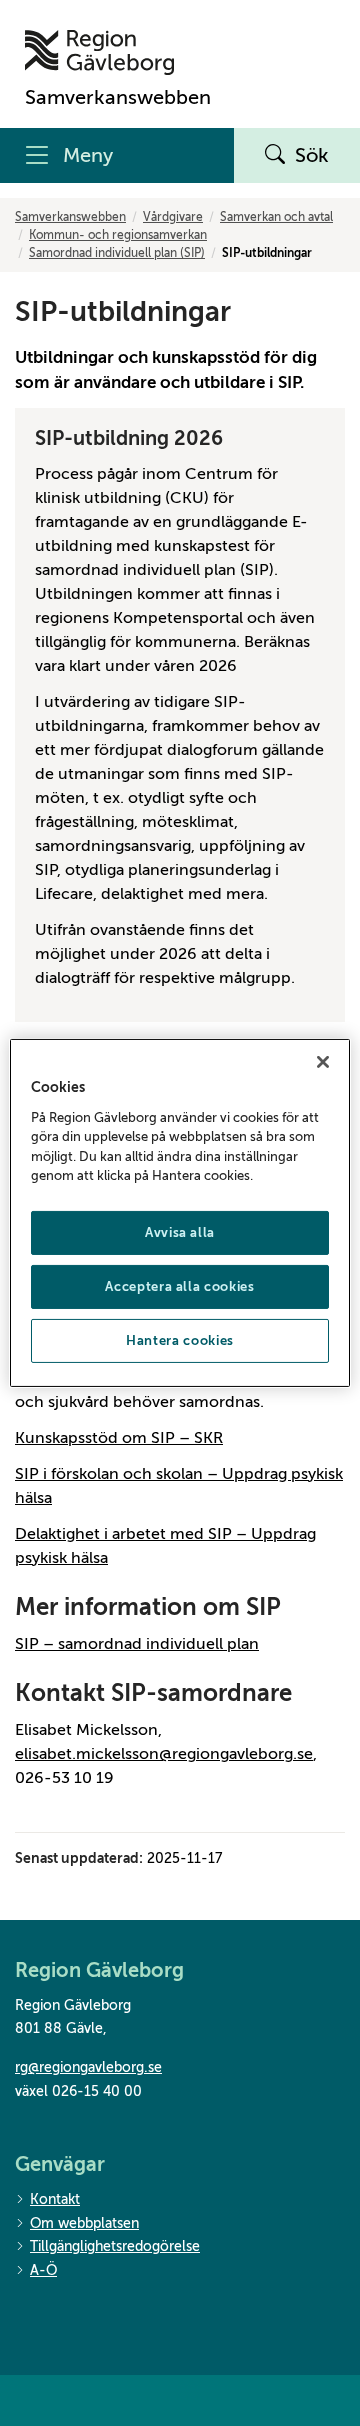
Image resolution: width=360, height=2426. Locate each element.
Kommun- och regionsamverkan (118, 235)
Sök (312, 155)
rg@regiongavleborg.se (88, 2067)
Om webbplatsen (84, 2223)
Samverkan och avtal (276, 217)
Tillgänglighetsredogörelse (115, 2246)
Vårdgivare (173, 217)
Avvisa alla (180, 1232)
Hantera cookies (180, 1340)
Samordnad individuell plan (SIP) (117, 253)
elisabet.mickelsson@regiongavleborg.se (164, 1754)
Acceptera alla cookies (179, 1286)
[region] (180, 1213)
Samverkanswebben (70, 217)
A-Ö (43, 2270)
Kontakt (55, 2199)
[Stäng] (323, 1062)
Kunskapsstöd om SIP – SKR (119, 1438)
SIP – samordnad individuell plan (137, 1644)
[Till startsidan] (118, 52)
